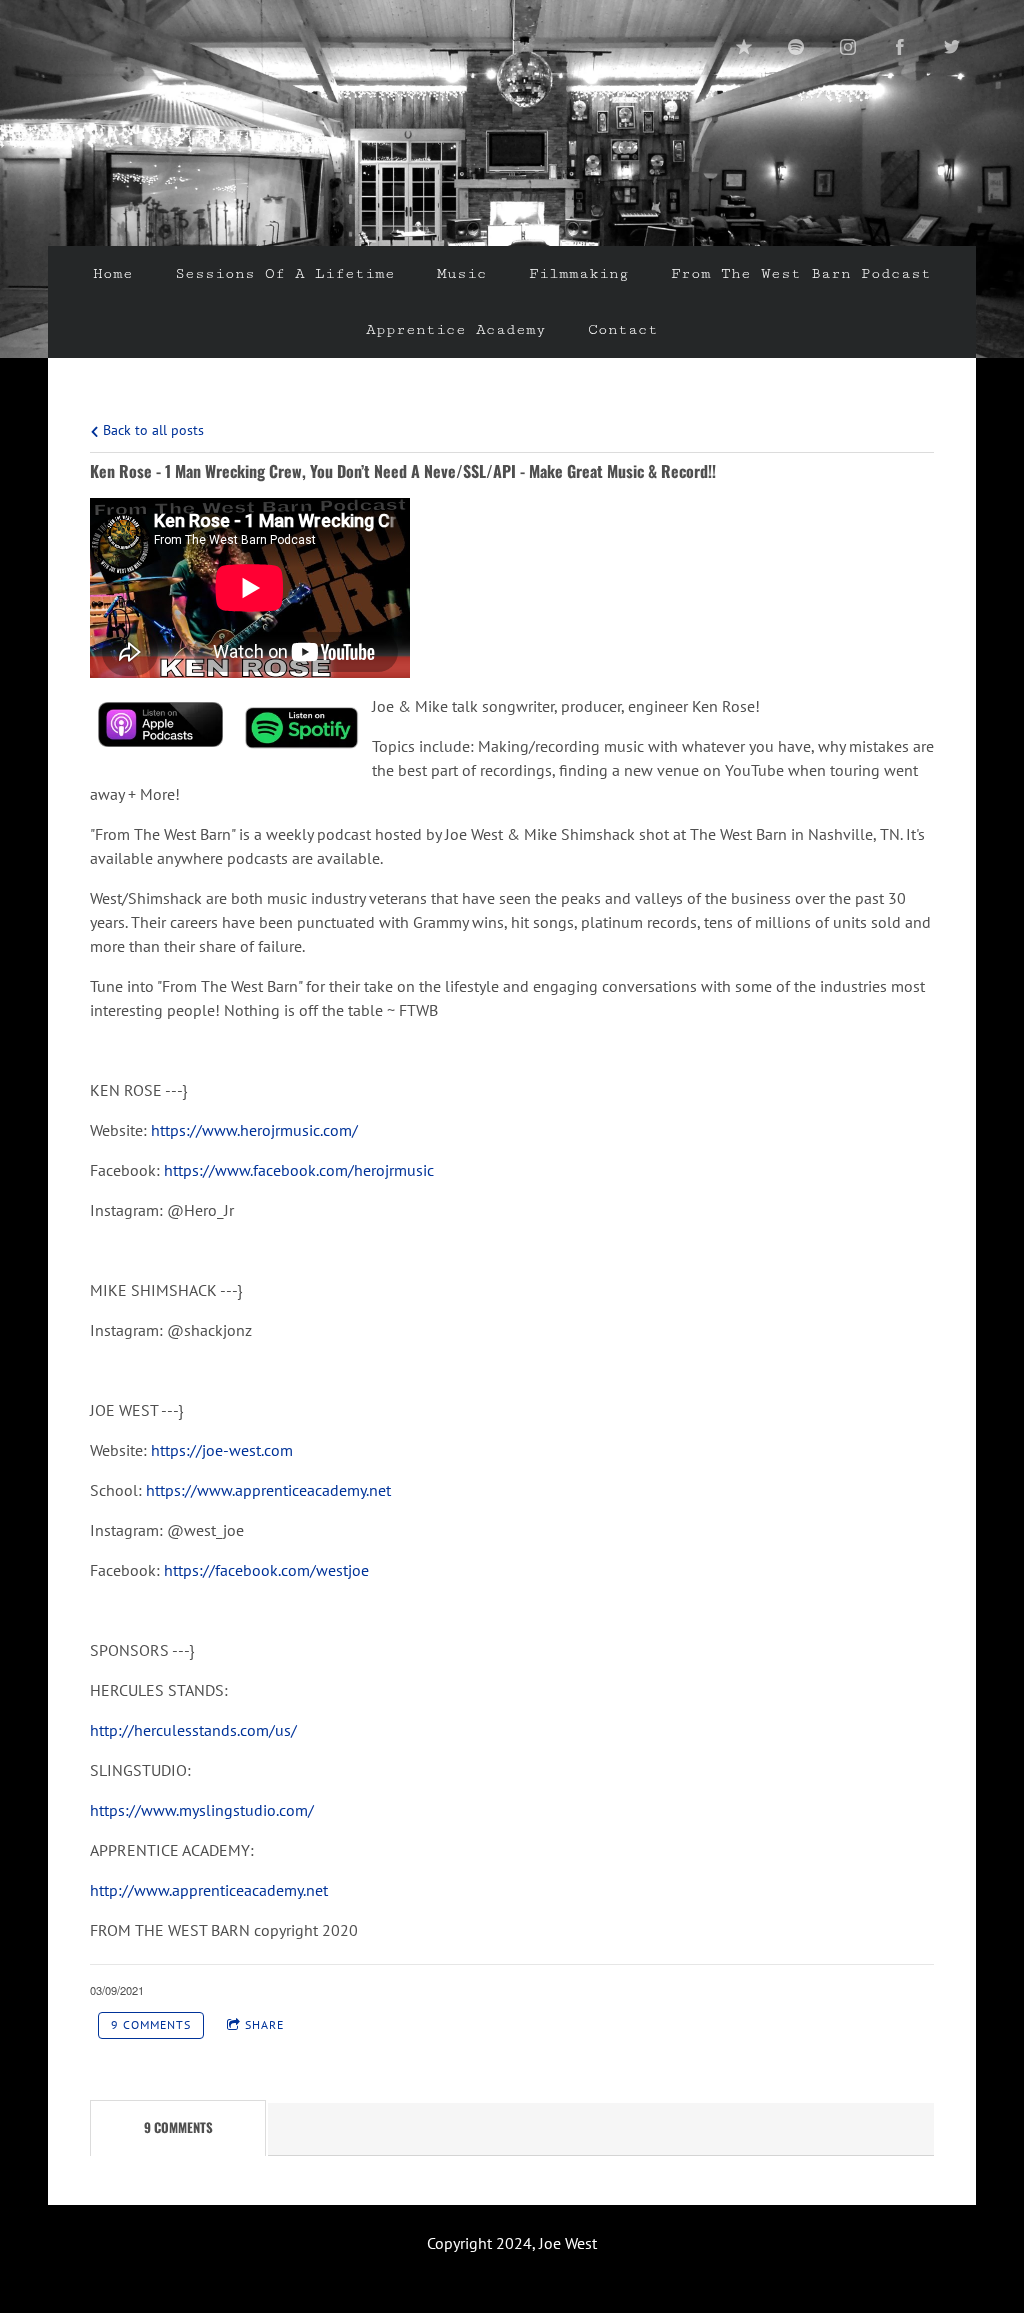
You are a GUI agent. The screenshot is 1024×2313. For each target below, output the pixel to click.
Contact (623, 329)
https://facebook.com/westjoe (266, 1570)
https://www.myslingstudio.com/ (202, 1810)
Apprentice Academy (456, 329)
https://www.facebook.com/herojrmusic (299, 1170)
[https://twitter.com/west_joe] (952, 47)
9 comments (151, 2024)
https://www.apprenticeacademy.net (268, 1490)
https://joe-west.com (222, 1450)
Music (462, 273)
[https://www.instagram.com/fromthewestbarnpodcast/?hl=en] (848, 47)
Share (264, 2024)
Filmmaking (579, 273)
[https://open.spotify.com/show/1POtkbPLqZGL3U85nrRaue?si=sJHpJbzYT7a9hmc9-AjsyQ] (796, 47)
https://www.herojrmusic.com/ (254, 1130)
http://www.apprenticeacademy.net (209, 1890)
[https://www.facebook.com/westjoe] (900, 47)
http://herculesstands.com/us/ (193, 1730)
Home (113, 273)
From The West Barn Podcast (801, 273)
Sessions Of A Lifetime (285, 273)
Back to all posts (151, 429)
